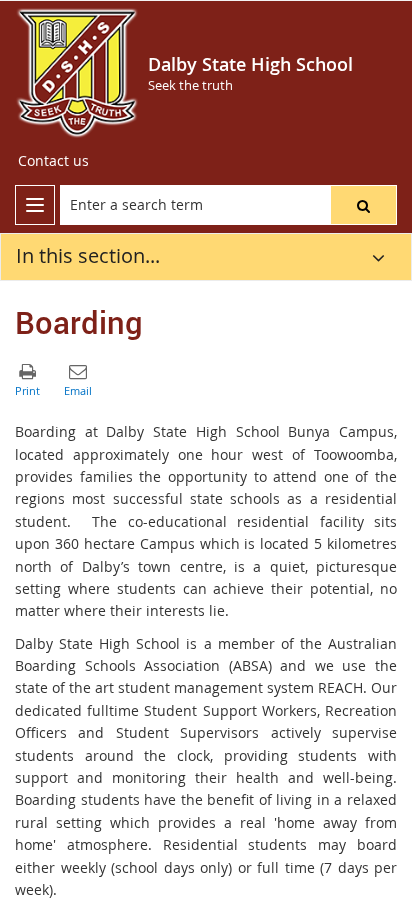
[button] (363, 205)
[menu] (35, 205)
